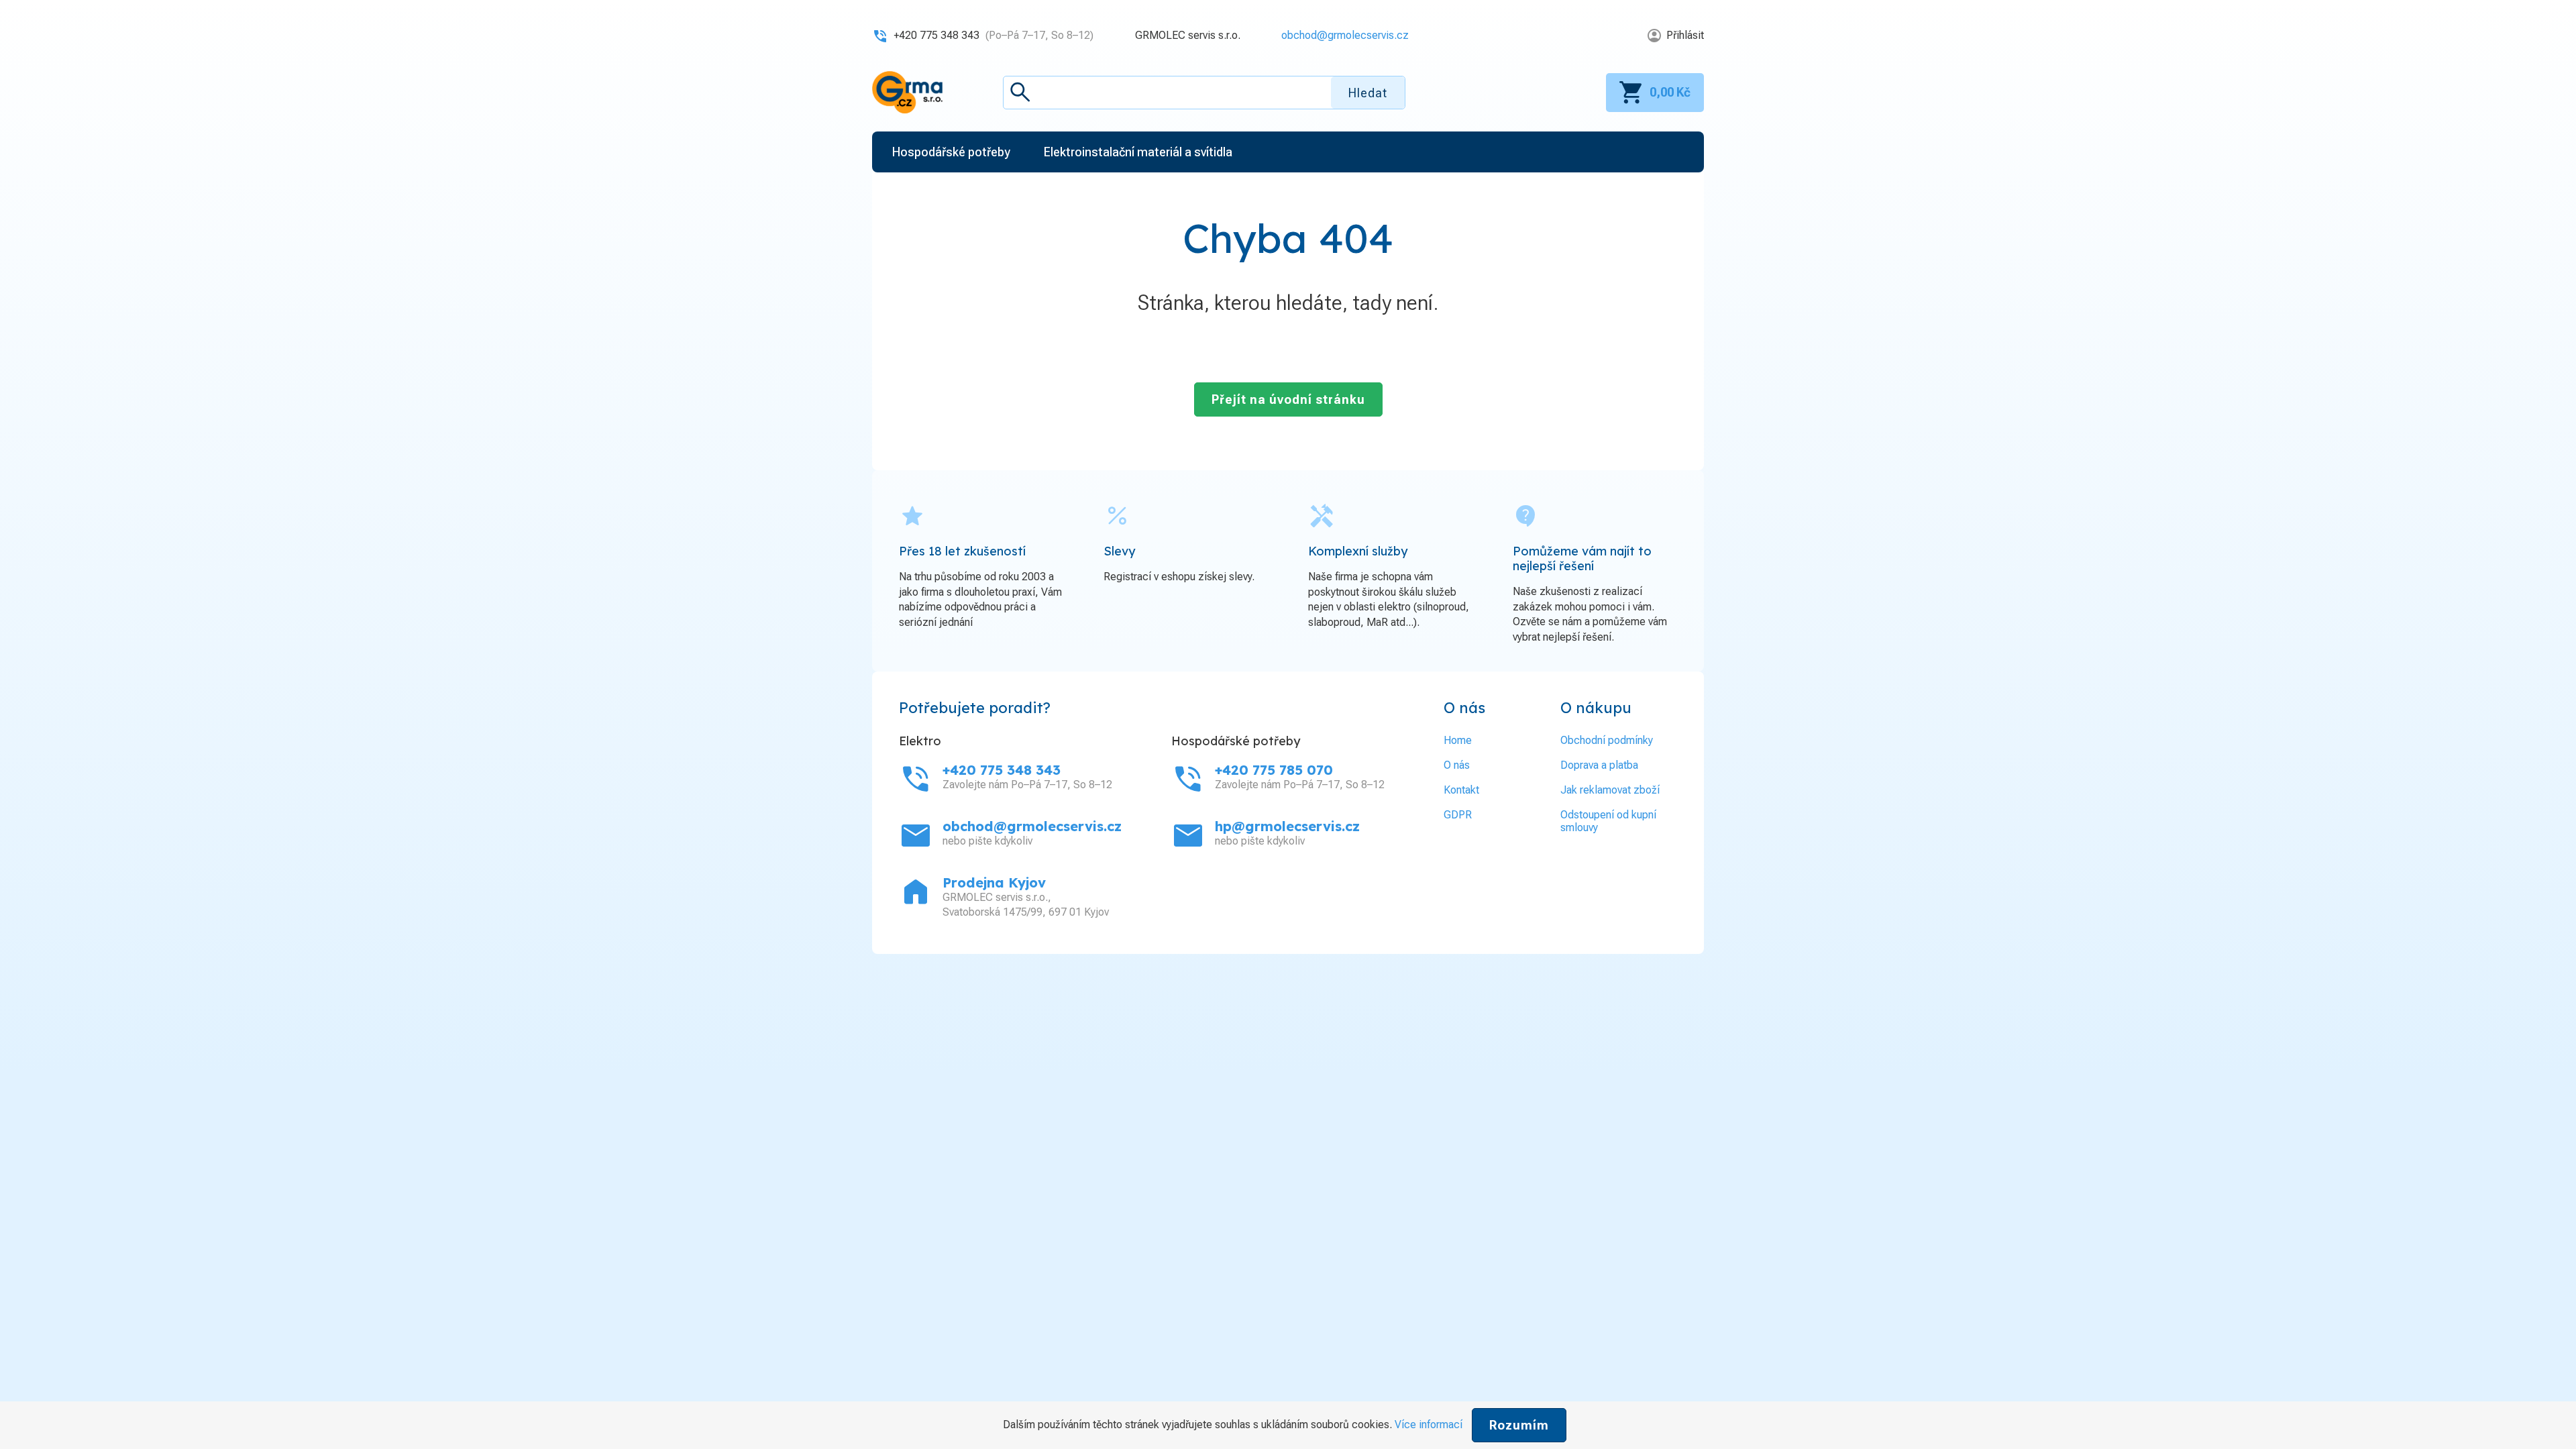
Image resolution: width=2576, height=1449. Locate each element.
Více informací (1429, 1425)
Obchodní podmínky (1607, 740)
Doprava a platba (1599, 765)
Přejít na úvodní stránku (1288, 399)
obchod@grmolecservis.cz (1345, 35)
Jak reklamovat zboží (1610, 790)
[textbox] (1204, 93)
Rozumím (1519, 1425)
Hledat (1368, 93)
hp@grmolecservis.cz (1287, 826)
